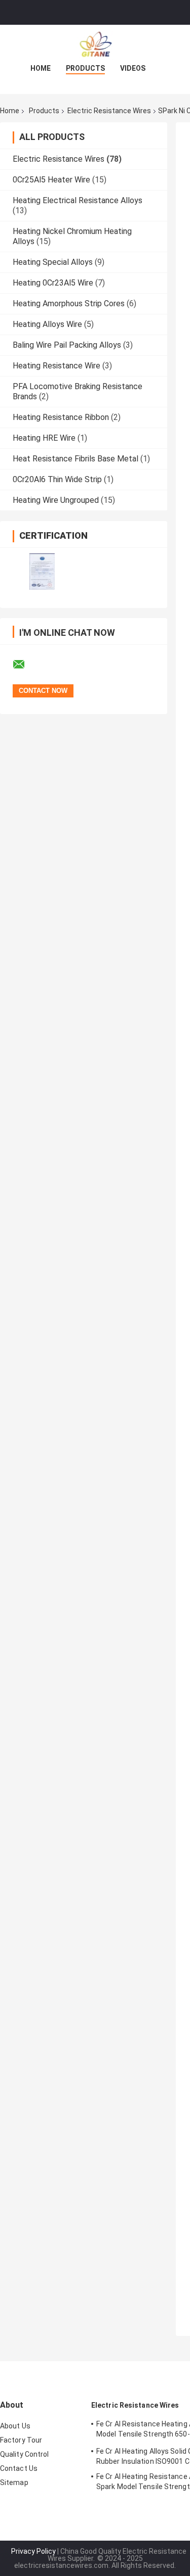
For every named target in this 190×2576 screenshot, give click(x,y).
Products (85, 68)
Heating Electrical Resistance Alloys (78, 200)
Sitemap (14, 2483)
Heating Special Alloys (53, 262)
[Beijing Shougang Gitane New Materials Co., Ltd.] (95, 45)
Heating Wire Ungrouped (56, 500)
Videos (133, 68)
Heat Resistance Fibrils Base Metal (75, 459)
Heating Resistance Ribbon (61, 417)
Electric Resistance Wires (109, 111)
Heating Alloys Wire (47, 324)
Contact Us (19, 2468)
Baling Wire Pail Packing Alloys (67, 345)
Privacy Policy (33, 2551)
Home (41, 68)
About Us (15, 2426)
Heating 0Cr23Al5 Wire (53, 283)
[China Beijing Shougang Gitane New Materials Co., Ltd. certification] (42, 571)
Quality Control (25, 2454)
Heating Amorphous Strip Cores (69, 303)
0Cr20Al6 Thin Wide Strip (57, 479)
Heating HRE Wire (44, 438)
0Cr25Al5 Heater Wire (51, 180)
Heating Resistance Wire (56, 366)
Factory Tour (21, 2440)
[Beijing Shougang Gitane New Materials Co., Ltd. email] (25, 665)
